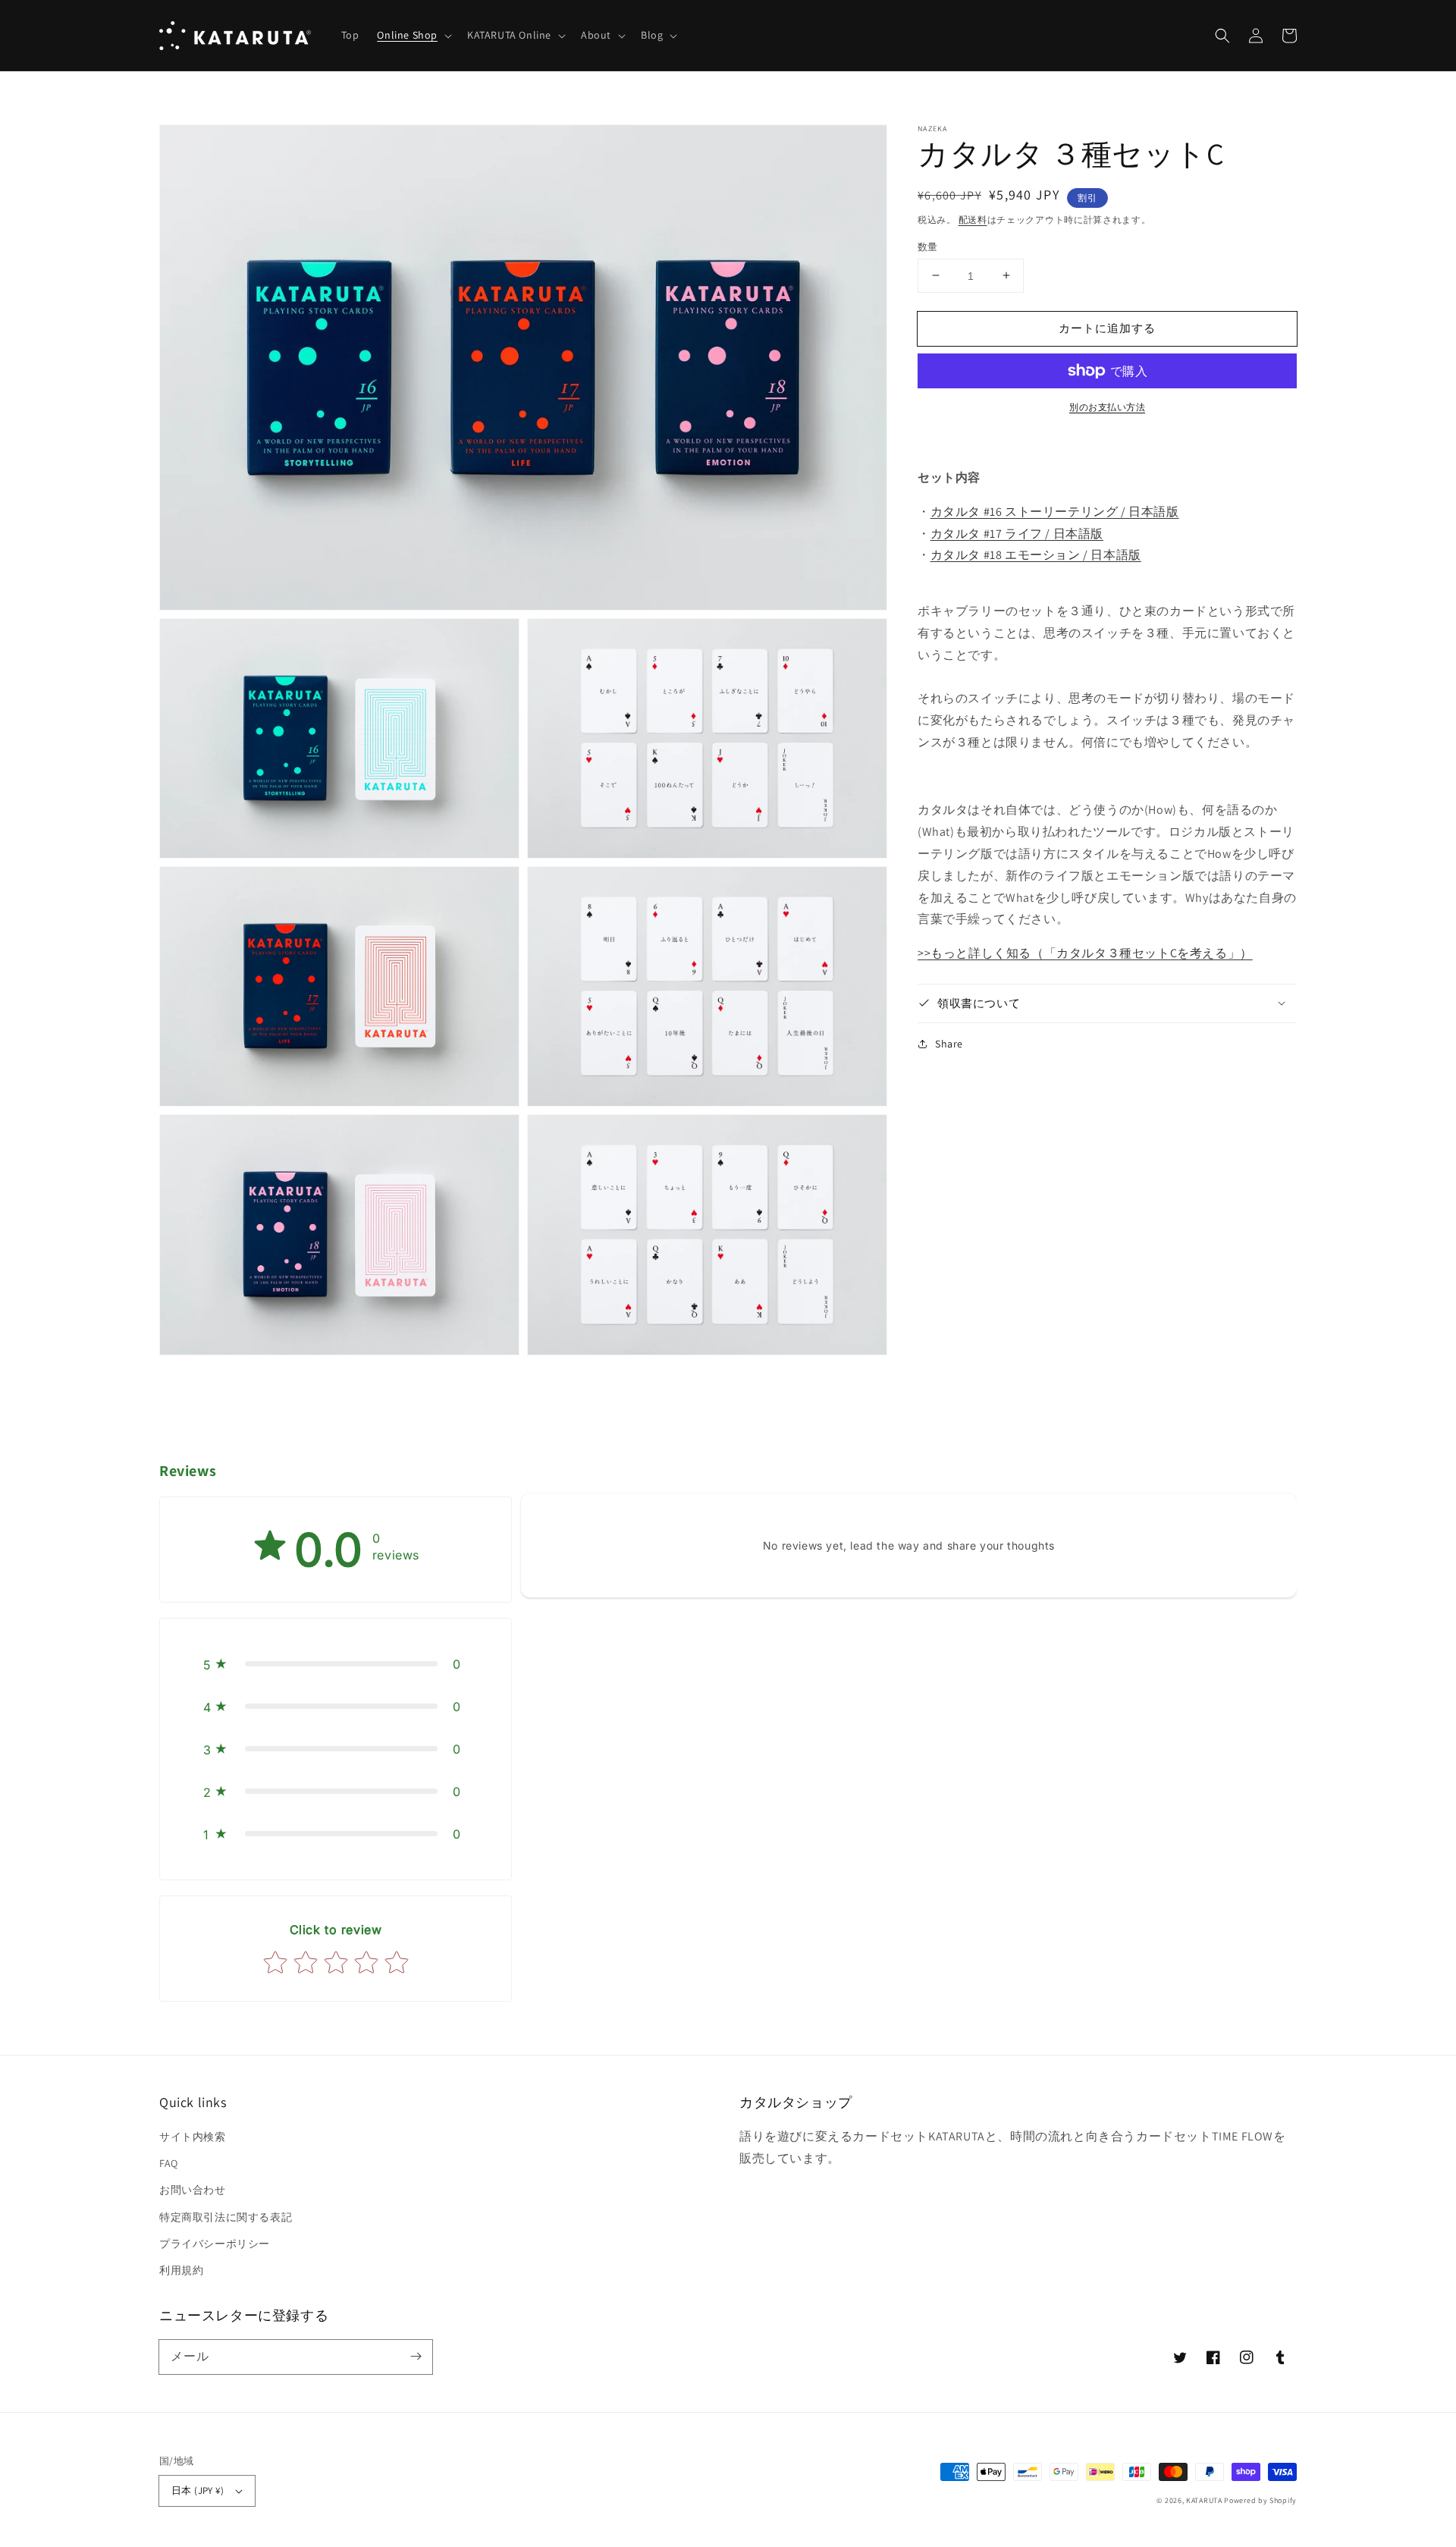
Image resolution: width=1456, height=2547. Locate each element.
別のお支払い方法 (1107, 407)
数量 (928, 246)
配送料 (973, 220)
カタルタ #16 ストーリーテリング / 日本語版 (1055, 511)
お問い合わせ (193, 2190)
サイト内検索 (193, 2137)
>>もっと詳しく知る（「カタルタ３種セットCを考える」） (1085, 953)
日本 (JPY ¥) (198, 2490)
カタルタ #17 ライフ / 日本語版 (1017, 533)
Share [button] (949, 1043)
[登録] (416, 2357)
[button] (413, 35)
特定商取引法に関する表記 (226, 2217)
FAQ (169, 2163)
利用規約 (181, 2270)
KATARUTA (1204, 2500)
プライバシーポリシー (215, 2244)
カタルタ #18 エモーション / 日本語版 (1036, 555)
